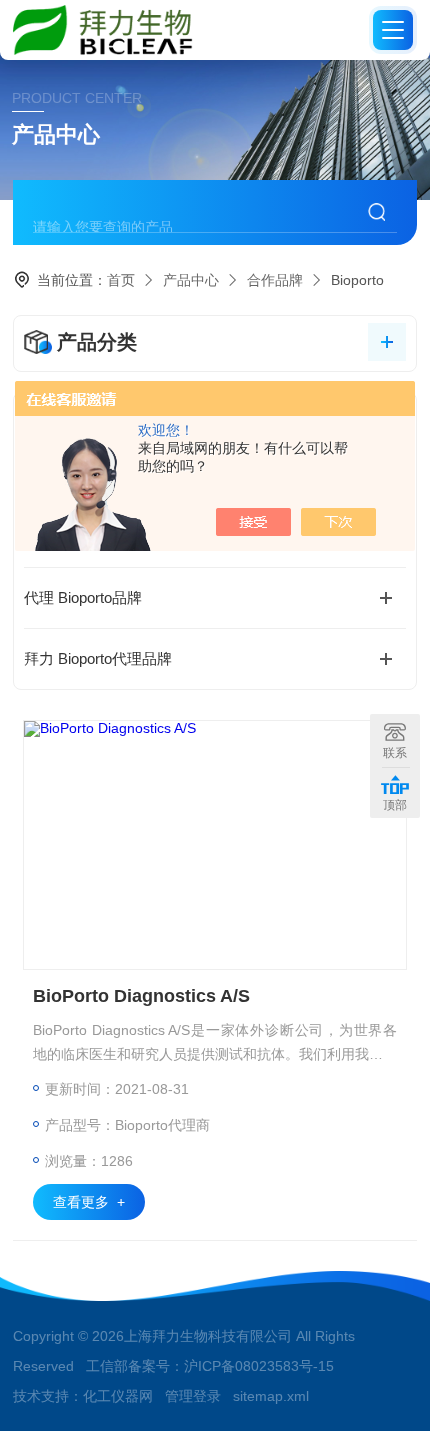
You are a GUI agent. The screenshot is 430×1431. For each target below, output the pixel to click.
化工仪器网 (118, 1396)
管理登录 (193, 1396)
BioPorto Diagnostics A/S (141, 996)
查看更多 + (89, 1202)
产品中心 (191, 280)
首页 (121, 280)
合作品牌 (275, 280)
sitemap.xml (271, 1396)
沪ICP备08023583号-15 (259, 1366)
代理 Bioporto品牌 (83, 597)
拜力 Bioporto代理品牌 (98, 658)
